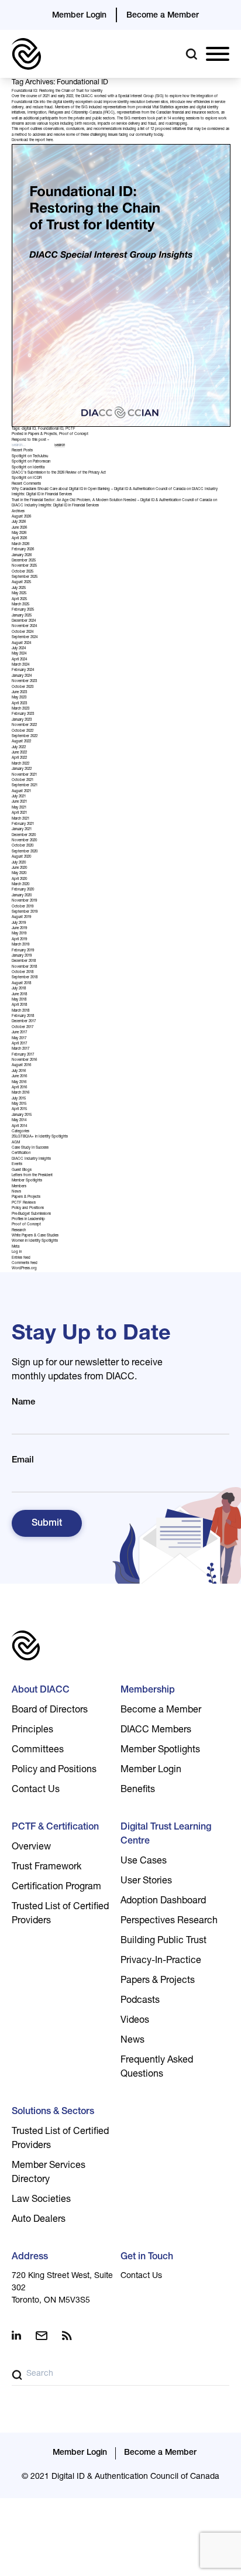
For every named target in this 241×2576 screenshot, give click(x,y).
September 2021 (25, 786)
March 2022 (20, 764)
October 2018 (23, 972)
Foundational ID (51, 429)
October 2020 (23, 846)
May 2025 (19, 594)
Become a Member (163, 16)
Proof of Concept (74, 434)
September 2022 (25, 737)
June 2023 (19, 693)
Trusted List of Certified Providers (60, 1914)
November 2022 (24, 725)
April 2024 (19, 660)
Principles (32, 1731)
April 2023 (19, 704)
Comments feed (25, 1263)
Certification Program (56, 1888)
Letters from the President (32, 1176)
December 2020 (24, 835)
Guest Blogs (22, 1170)
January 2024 (22, 676)
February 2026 (23, 550)
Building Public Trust (163, 1941)
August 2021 (21, 792)
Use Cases (144, 1862)
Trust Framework (47, 1868)
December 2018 (24, 961)
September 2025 (25, 577)
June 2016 (19, 1077)
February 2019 (23, 951)
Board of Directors (50, 1711)
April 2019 (19, 940)
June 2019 (19, 929)
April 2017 (19, 1044)
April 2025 (19, 600)
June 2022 (19, 753)
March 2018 (20, 1011)
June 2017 (19, 1033)
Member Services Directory (49, 2173)
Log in (17, 1252)
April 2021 (19, 813)
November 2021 (24, 775)
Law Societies (41, 2200)
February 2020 (23, 890)
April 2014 (19, 1126)
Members (19, 1187)
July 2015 (19, 1099)
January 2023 (22, 720)
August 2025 (21, 583)
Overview (31, 1848)
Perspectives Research (169, 1921)
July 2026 (19, 522)
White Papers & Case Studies (35, 1236)
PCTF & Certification (55, 1828)
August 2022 (21, 742)
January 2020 (22, 896)
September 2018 (25, 978)
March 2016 (20, 1093)
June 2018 (19, 995)
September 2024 (25, 638)
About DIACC (41, 1691)
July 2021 (19, 797)
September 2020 (25, 852)
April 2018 (19, 1005)
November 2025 (24, 566)
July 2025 (19, 588)
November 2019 (24, 901)
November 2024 (24, 626)
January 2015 (22, 1115)
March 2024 (20, 665)
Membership (148, 1691)
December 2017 (24, 1022)
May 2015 (19, 1104)
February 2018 (23, 1016)
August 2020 (21, 857)
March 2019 (20, 945)
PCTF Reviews (24, 1203)
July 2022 (19, 748)
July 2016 (19, 1071)
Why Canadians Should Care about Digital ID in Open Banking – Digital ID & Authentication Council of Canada (99, 489)
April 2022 (19, 758)
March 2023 (20, 709)
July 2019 (19, 923)
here (49, 141)
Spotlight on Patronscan (31, 462)
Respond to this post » (30, 440)
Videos (135, 2021)
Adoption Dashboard (163, 1902)
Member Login (79, 16)
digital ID (29, 429)
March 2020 (20, 885)
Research (19, 1231)
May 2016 (19, 1083)
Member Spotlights (27, 1181)
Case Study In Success (30, 1148)
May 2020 (19, 873)
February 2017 (23, 1055)
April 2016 (19, 1088)
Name (23, 1402)
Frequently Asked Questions (157, 2068)
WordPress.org (24, 1269)
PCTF (70, 429)
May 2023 (19, 698)
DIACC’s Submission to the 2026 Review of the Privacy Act (59, 473)
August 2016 (21, 1066)
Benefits (138, 1790)
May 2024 (19, 654)
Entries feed (21, 1258)
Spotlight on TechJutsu (30, 457)
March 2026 (20, 544)
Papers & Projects (42, 434)
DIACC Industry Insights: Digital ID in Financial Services (55, 506)
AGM (16, 1143)
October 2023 (23, 687)
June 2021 (19, 802)
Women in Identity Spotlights (35, 1241)
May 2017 (19, 1039)
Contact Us (36, 1790)
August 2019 (21, 917)
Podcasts (140, 2001)
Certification (21, 1153)
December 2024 (24, 621)
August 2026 (21, 517)
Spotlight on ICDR (27, 478)
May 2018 (19, 1000)
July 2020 (19, 863)
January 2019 (22, 956)
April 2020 (19, 879)
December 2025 (24, 561)
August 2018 (21, 984)
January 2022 (22, 769)
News (16, 1192)
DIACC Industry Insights (31, 1159)
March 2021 (20, 819)
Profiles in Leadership (28, 1220)
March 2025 (20, 605)
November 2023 (24, 681)
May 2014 (19, 1121)
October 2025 (23, 572)
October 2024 (23, 632)
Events (17, 1164)
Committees (38, 1751)
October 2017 (23, 1027)
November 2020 (24, 841)
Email (23, 1460)
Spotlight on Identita (28, 468)
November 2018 (24, 967)
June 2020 (19, 868)
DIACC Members (156, 1731)
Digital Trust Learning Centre (166, 1835)
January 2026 (22, 556)
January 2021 (22, 830)
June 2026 (19, 528)
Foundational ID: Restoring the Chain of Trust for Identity (57, 91)
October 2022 (23, 731)
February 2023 (23, 714)
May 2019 (19, 934)
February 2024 (23, 670)
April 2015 (19, 1109)
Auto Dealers (39, 2220)
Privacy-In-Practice (161, 1961)
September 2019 (25, 912)
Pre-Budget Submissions (31, 1214)
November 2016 (24, 1060)
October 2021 (23, 780)
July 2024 (19, 649)
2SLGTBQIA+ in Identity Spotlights (40, 1137)
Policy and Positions (28, 1208)
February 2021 (23, 824)
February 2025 (23, 610)
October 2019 (23, 907)
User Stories (146, 1882)
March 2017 (20, 1049)
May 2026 (19, 533)
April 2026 (19, 539)
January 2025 (22, 616)
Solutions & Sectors (53, 2112)
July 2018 (19, 989)
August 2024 (21, 643)
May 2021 (19, 808)
